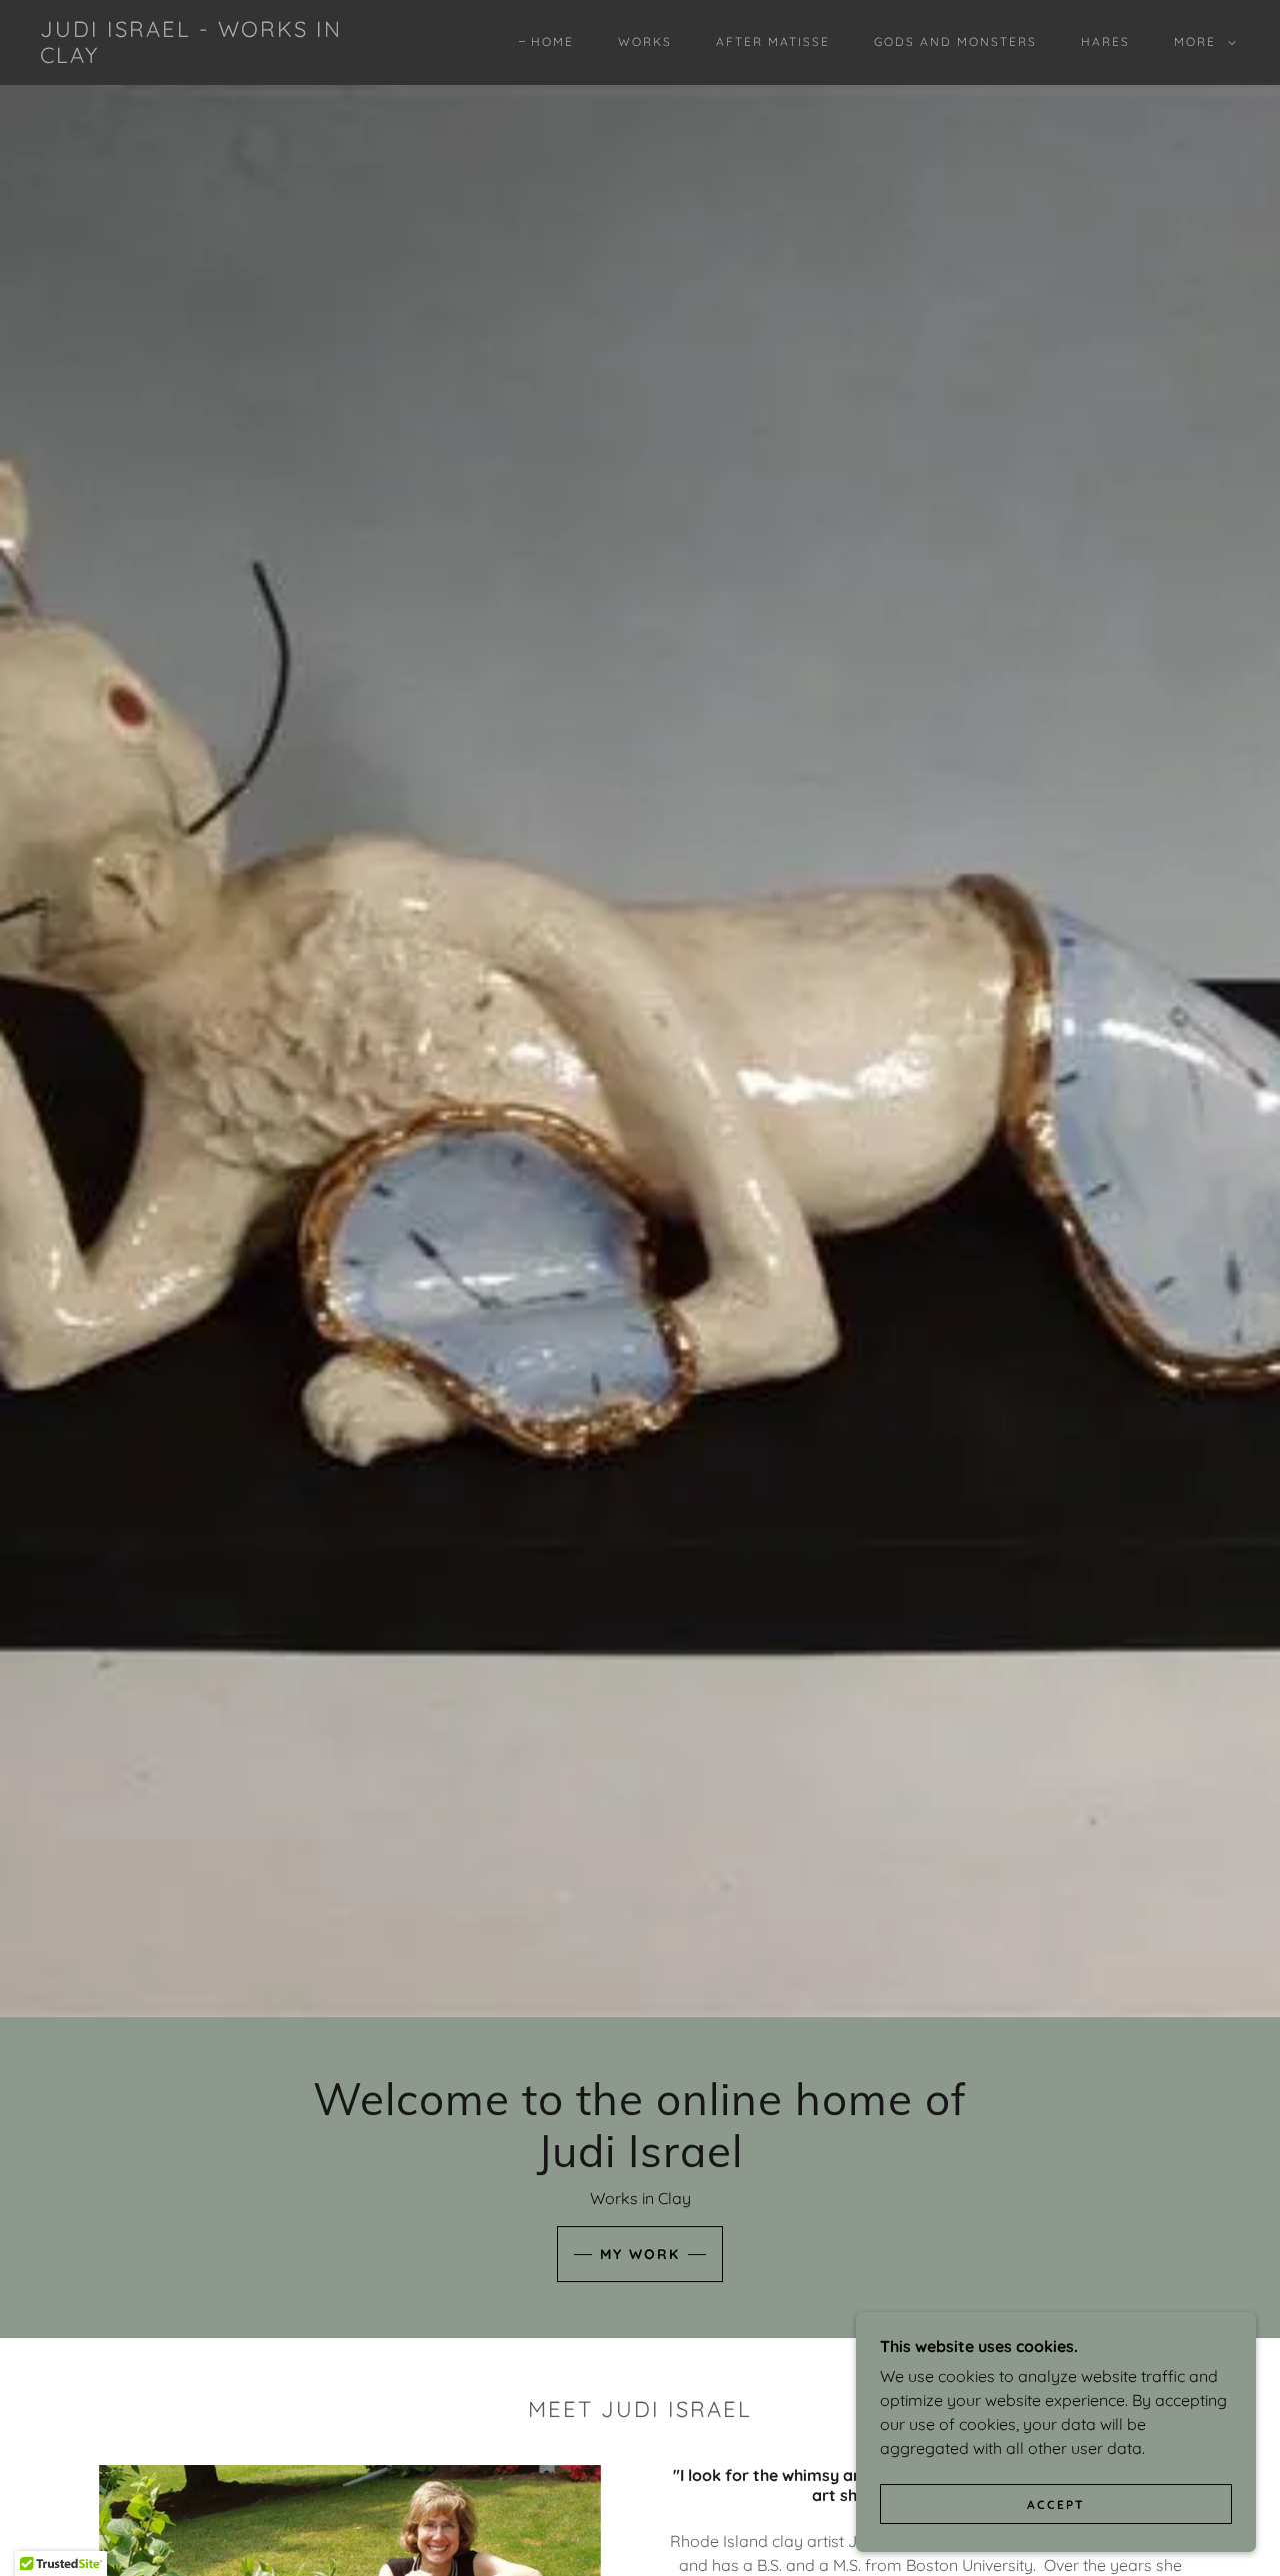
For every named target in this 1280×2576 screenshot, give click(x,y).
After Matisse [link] (773, 41)
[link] (204, 57)
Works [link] (645, 41)
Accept (1056, 2505)
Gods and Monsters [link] (955, 41)
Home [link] (552, 41)
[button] (1201, 42)
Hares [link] (1105, 41)
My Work (640, 2254)
